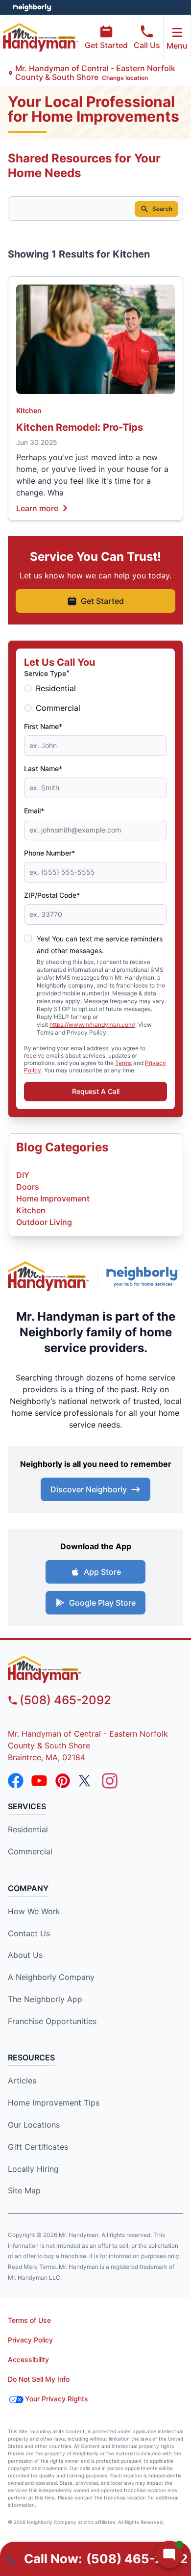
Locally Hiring (33, 2169)
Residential (56, 688)
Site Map (24, 2190)
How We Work (34, 1911)
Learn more (37, 508)
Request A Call (96, 1091)
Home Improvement (53, 1198)
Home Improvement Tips (54, 2103)
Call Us (147, 45)
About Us (25, 1955)
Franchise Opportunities (52, 2021)
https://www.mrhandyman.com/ (92, 1025)
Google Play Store (102, 1603)
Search (162, 209)
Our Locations (34, 2125)
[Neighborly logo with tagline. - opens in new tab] (145, 1276)
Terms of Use (29, 2320)
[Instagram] (110, 1781)
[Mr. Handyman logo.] (48, 1276)
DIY (23, 1175)
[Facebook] (16, 1781)
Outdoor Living (44, 1222)
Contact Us (29, 1933)
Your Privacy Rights (57, 2399)
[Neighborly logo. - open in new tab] (32, 7)
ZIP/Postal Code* (52, 895)
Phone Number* (49, 853)
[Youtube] (39, 1781)
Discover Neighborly (89, 1489)
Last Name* (43, 768)
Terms (123, 1063)
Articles (22, 2081)
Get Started (106, 45)
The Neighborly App (45, 1999)
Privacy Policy (30, 2340)
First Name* (43, 726)
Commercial (58, 708)
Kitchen (29, 410)
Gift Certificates (38, 2147)
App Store (102, 1572)
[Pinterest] (63, 1781)
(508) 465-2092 (65, 1700)
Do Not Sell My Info (39, 2379)
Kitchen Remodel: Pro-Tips (80, 427)
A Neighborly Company (51, 1977)
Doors (28, 1187)
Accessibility (28, 2359)
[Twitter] (86, 1781)
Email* (34, 811)
